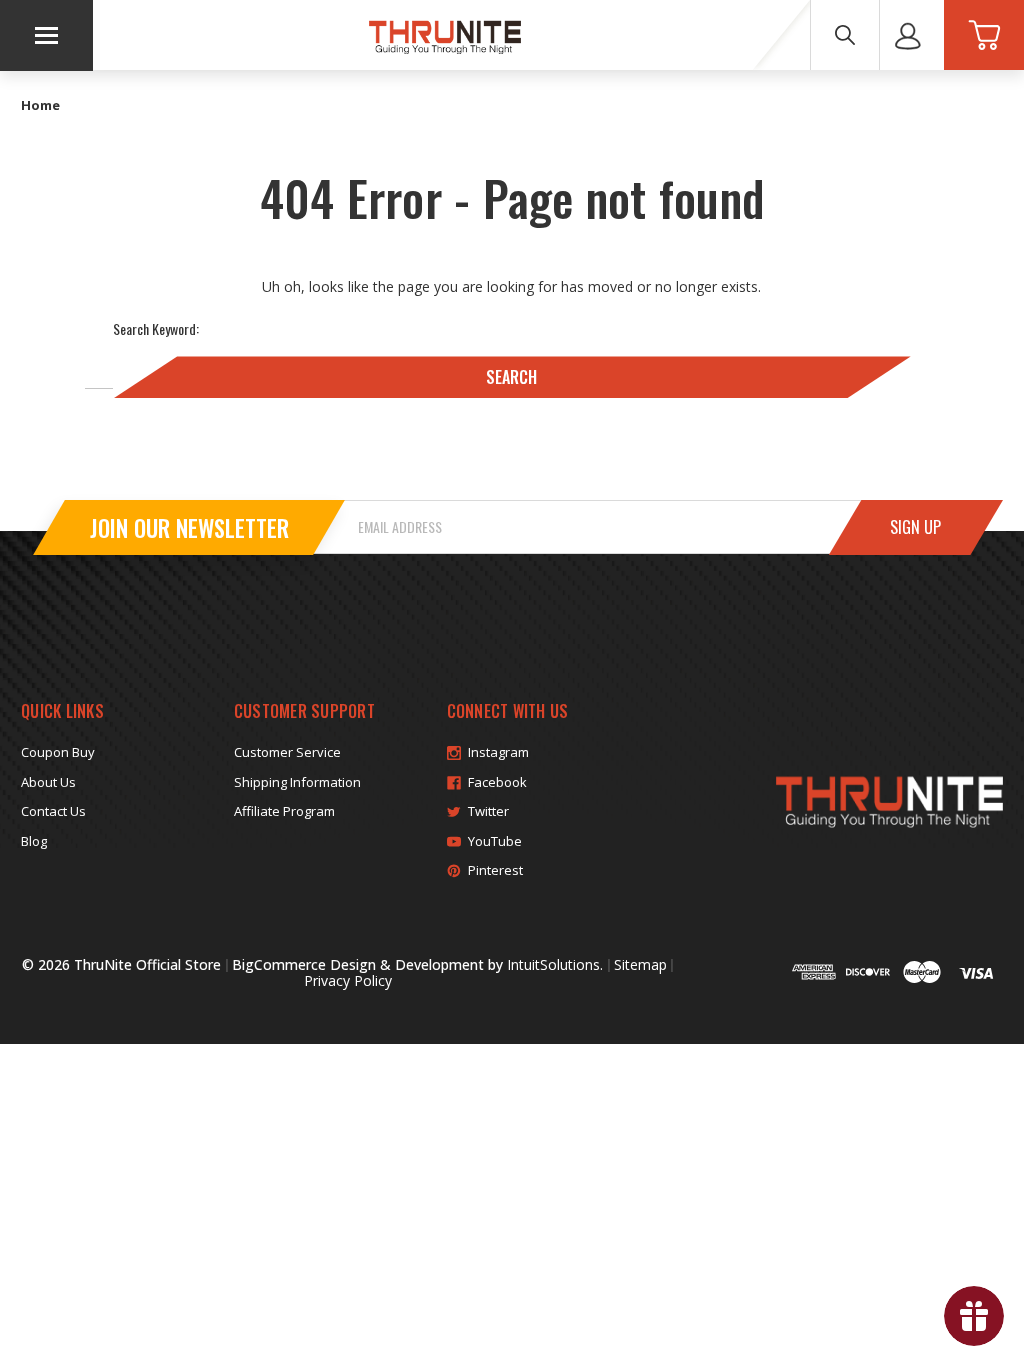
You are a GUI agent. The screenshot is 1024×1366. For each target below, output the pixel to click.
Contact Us (53, 811)
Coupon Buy (58, 752)
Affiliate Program (284, 811)
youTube (495, 841)
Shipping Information (297, 782)
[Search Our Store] (845, 35)
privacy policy (348, 980)
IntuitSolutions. (555, 964)
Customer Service (287, 752)
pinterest (495, 870)
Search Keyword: (156, 328)
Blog (34, 841)
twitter (488, 811)
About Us (48, 782)
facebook (497, 782)
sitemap (640, 964)
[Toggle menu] (46, 35)
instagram (498, 752)
